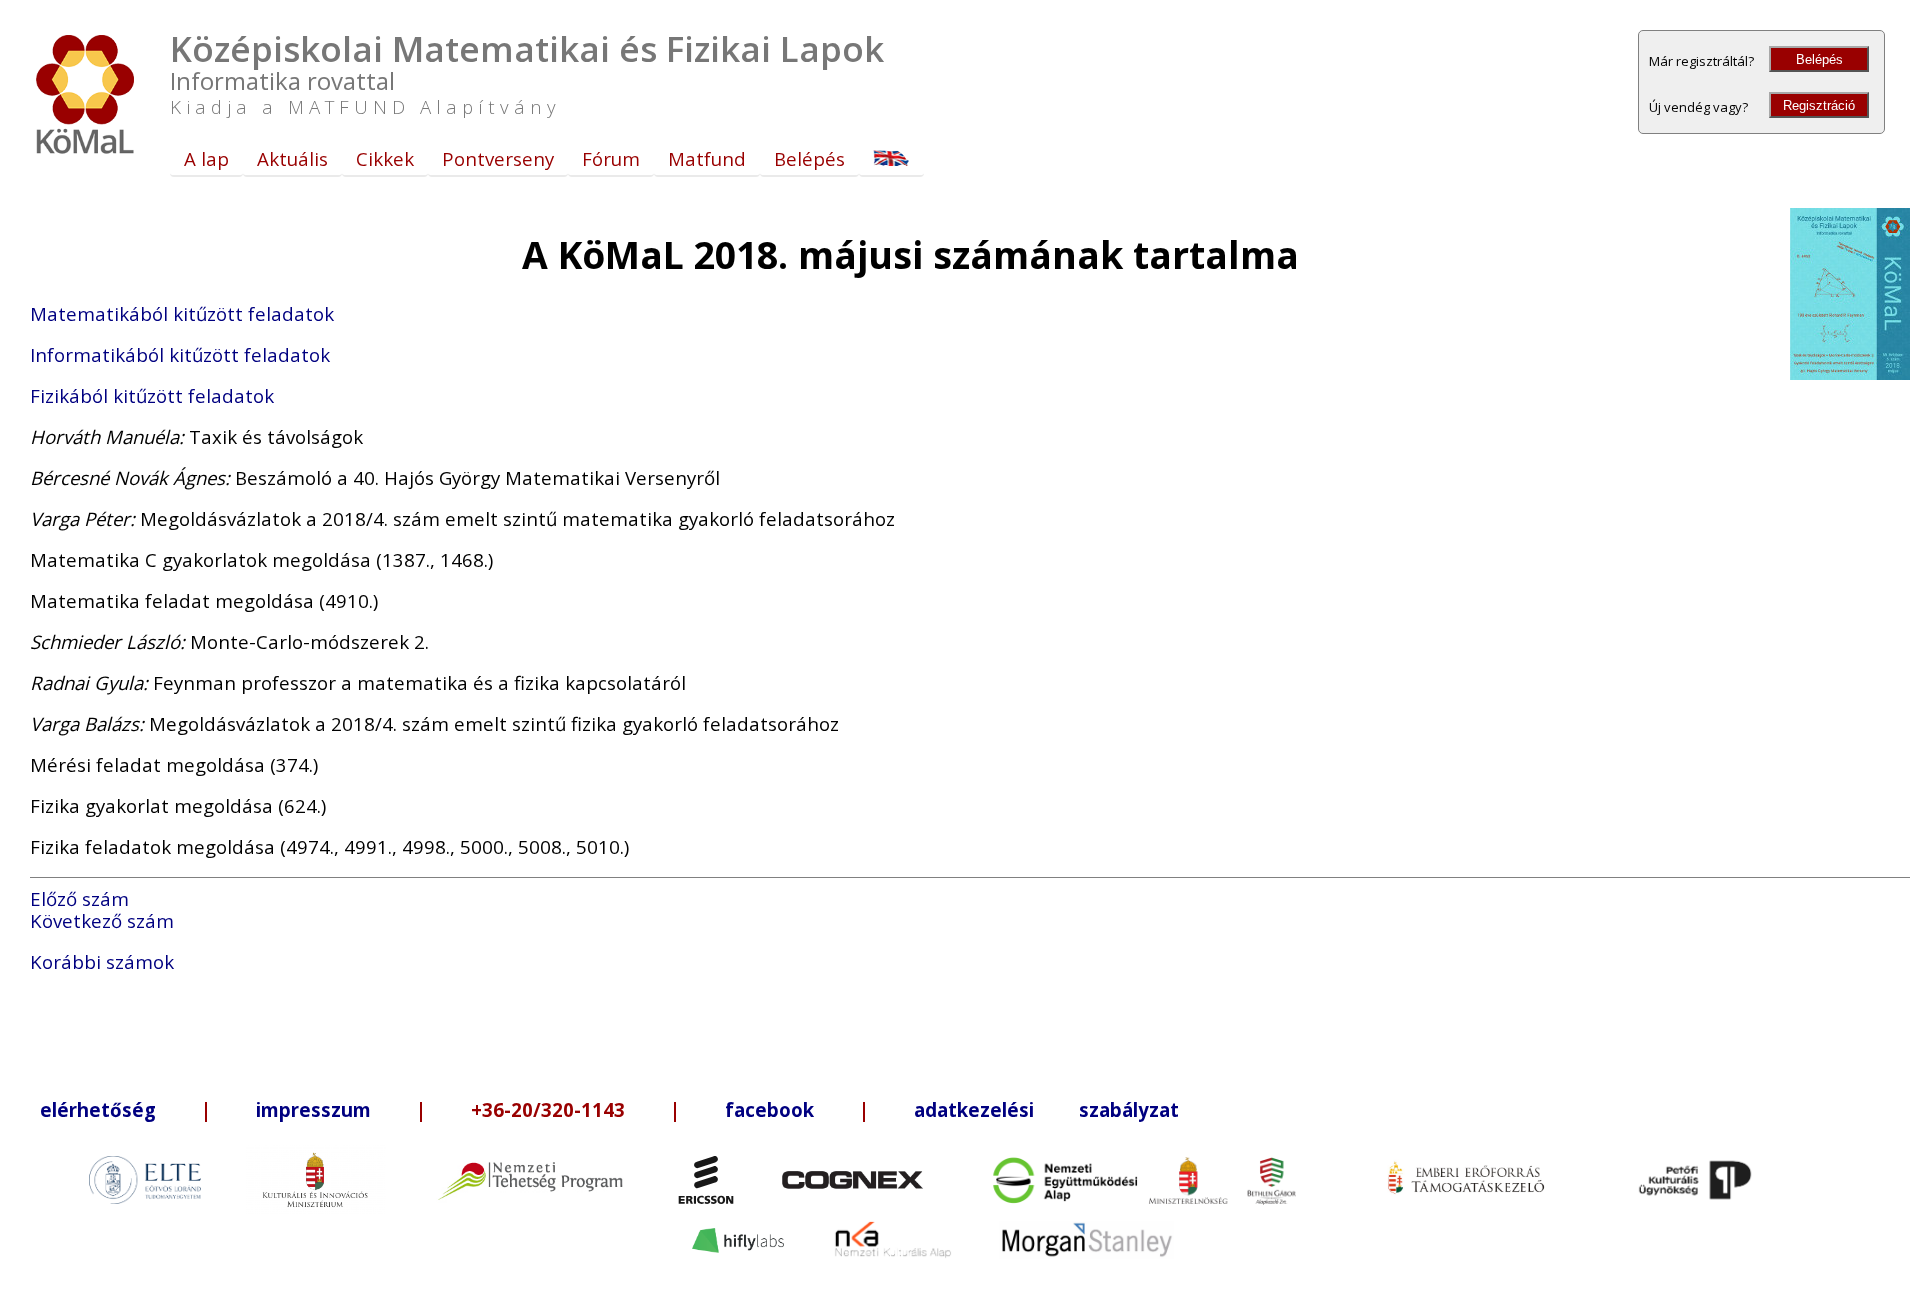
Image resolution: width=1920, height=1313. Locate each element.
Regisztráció (1819, 105)
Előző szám (79, 898)
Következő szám (102, 920)
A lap (206, 158)
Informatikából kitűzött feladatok (180, 354)
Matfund (707, 158)
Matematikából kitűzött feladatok (182, 313)
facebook (769, 1109)
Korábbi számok (102, 961)
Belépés (1819, 59)
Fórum (611, 158)
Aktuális (292, 158)
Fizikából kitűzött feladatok (152, 395)
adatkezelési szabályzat (1046, 1109)
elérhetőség (98, 1109)
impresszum (313, 1109)
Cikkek (385, 158)
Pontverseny (498, 158)
